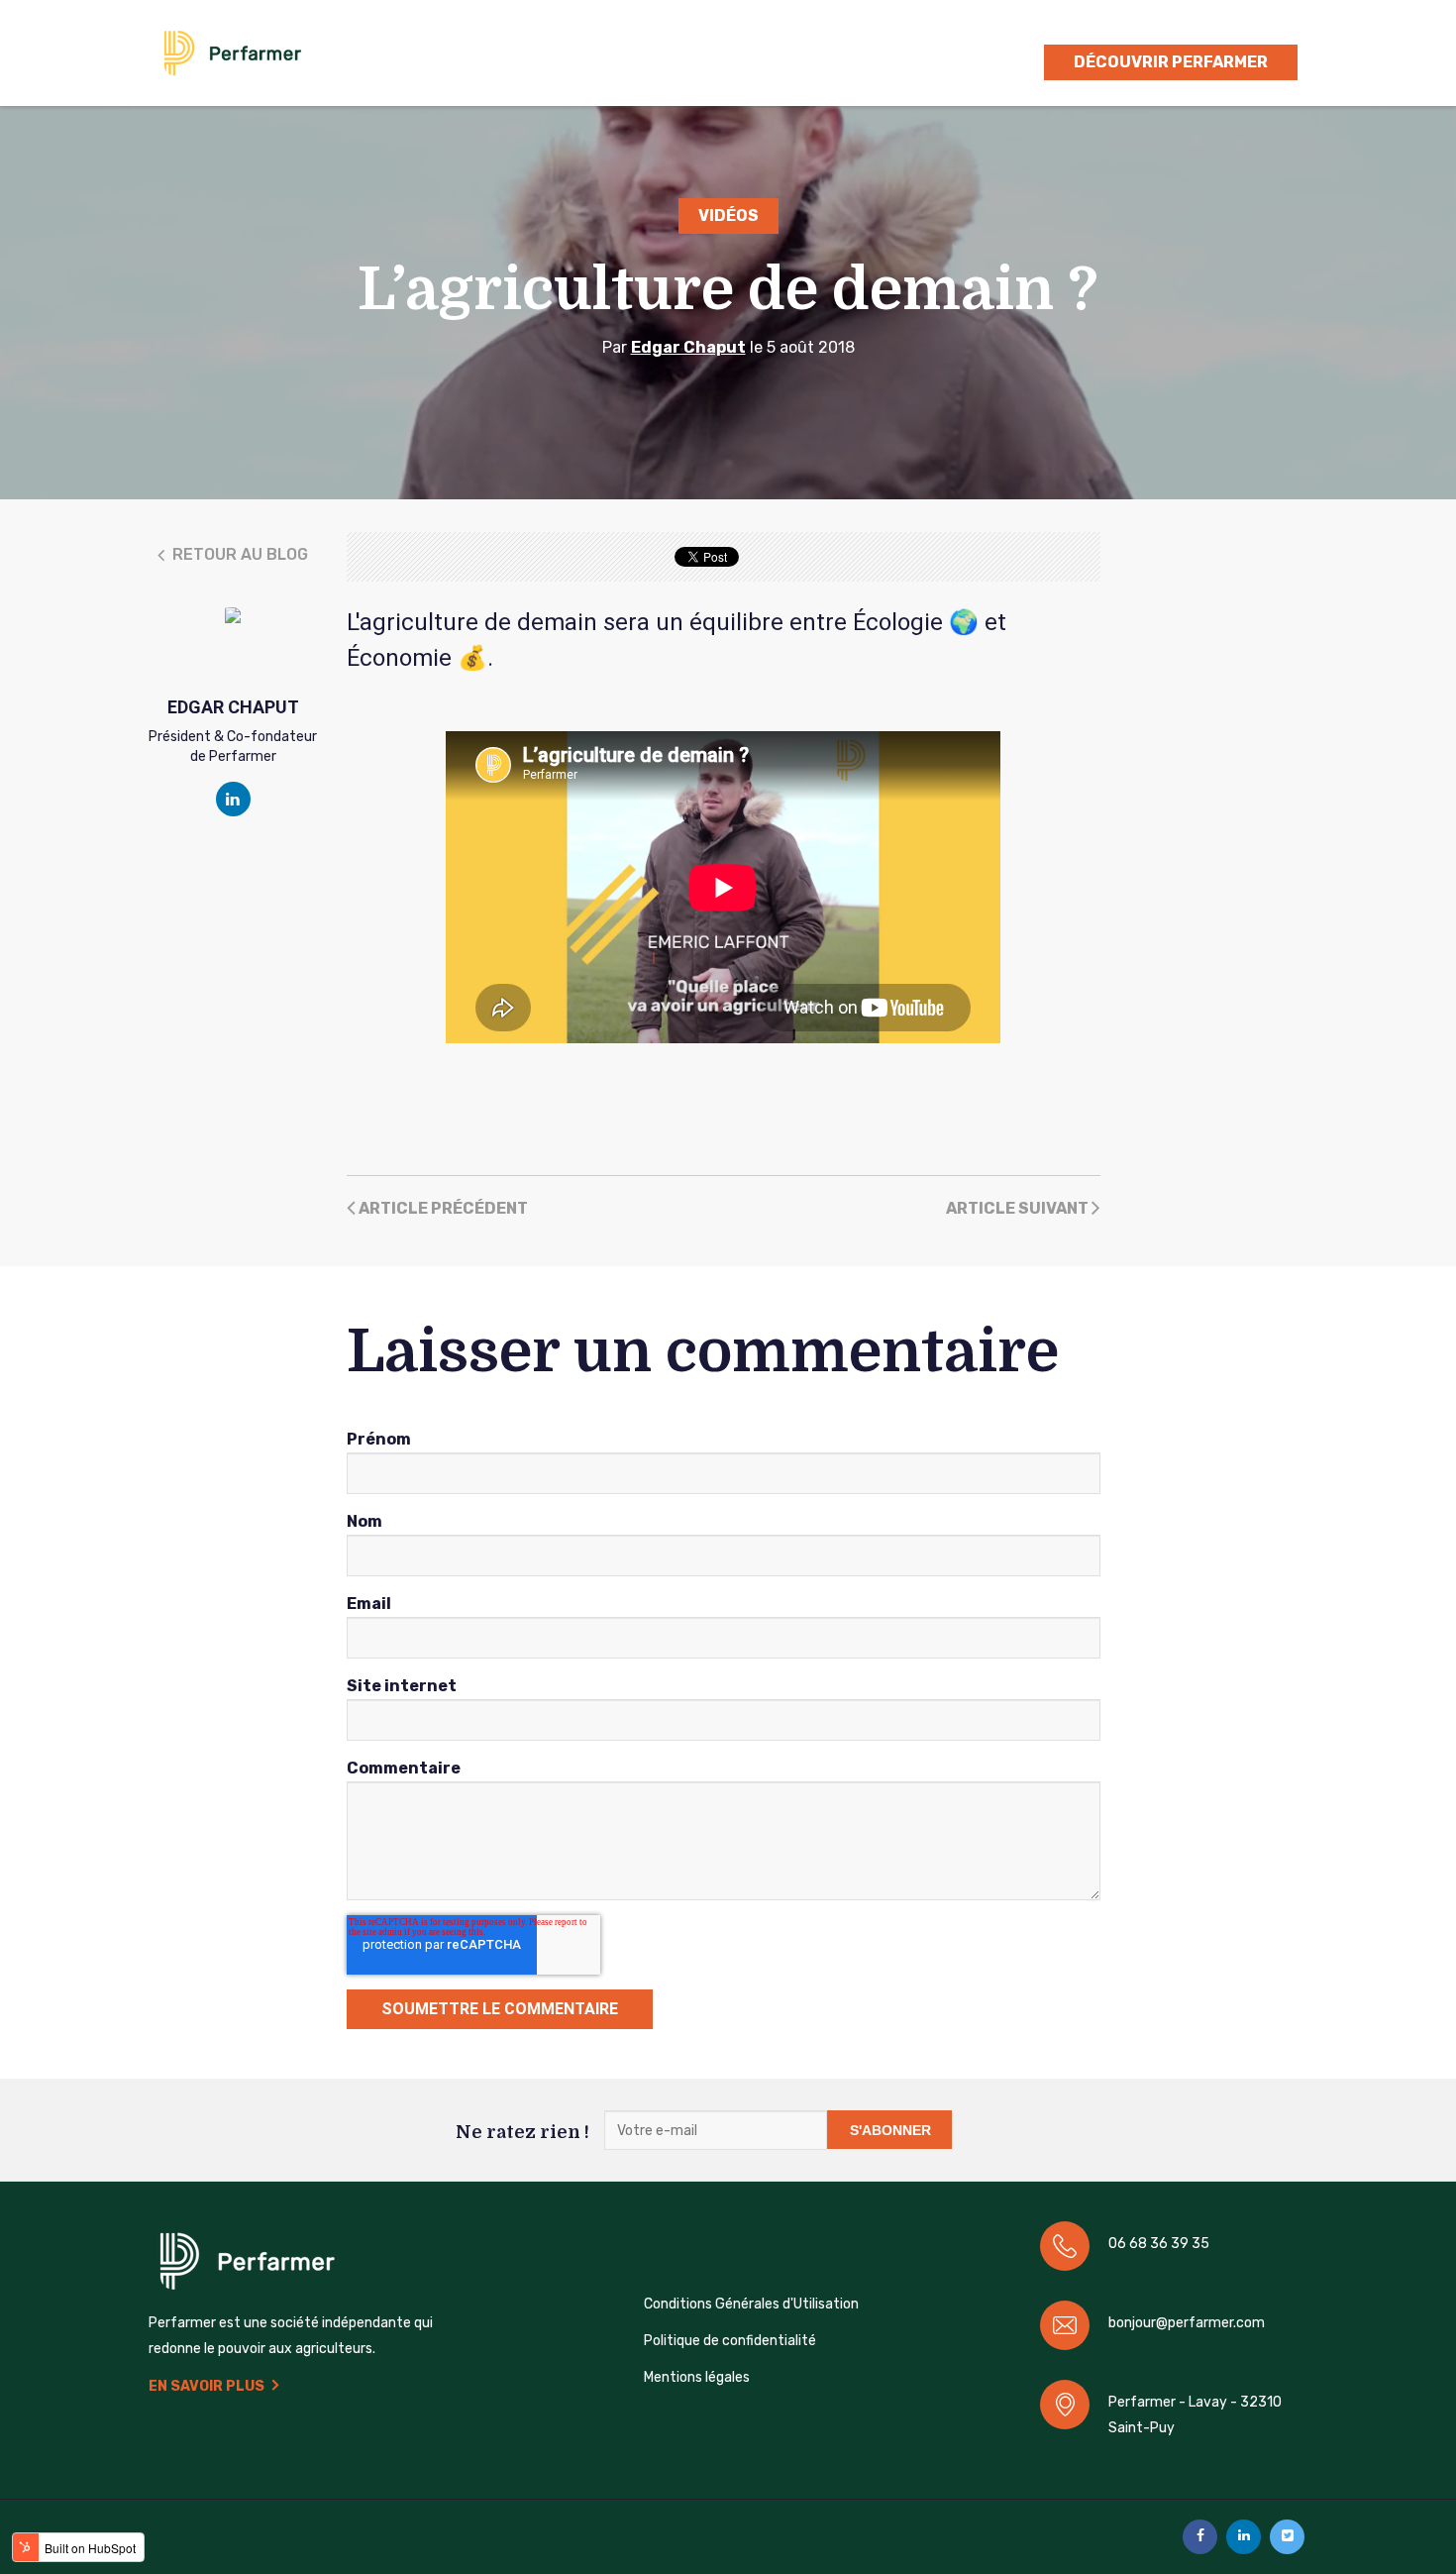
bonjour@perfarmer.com (1187, 2323)
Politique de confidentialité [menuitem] (730, 2341)
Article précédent (442, 1208)
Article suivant (1019, 1208)
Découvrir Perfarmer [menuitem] (1171, 62)
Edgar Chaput (688, 347)
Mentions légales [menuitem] (697, 2377)
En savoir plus (207, 2386)
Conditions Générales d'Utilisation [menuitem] (751, 2304)
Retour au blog (238, 554)
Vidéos (728, 215)
